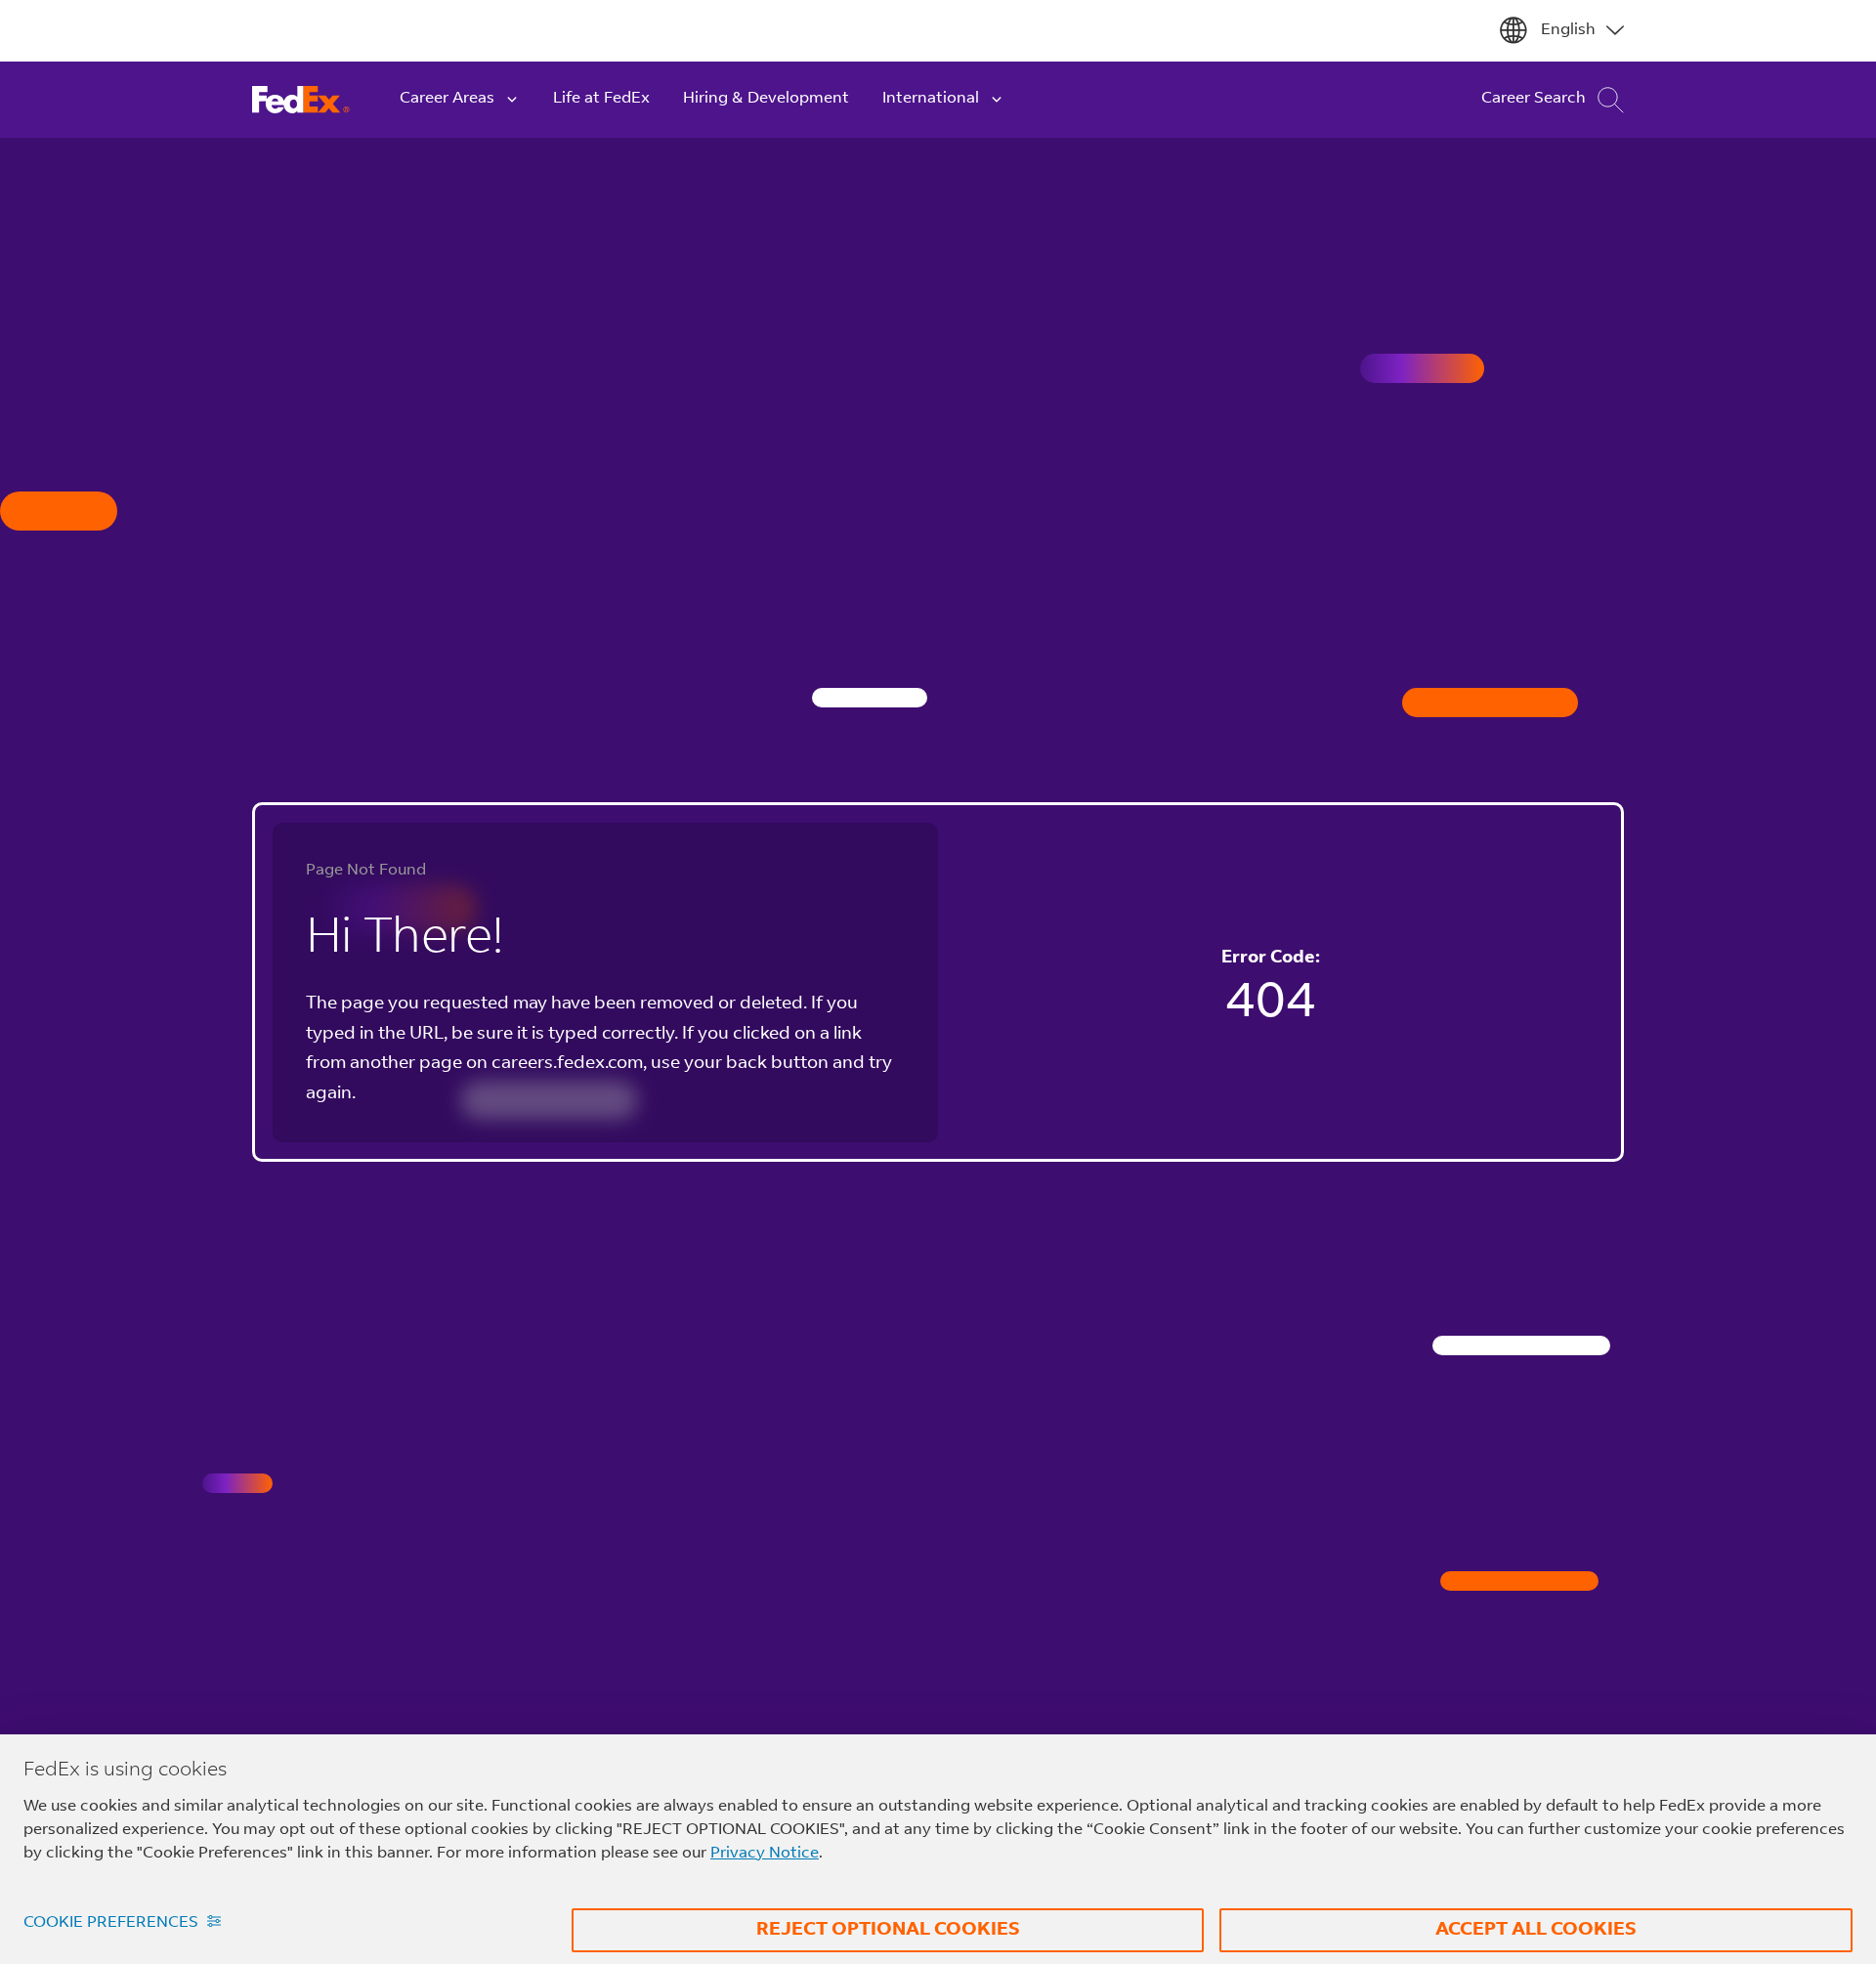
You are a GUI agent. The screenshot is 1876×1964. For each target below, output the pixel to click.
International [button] (931, 99)
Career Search (1534, 99)
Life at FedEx (601, 99)
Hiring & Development (766, 99)
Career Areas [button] (447, 99)
